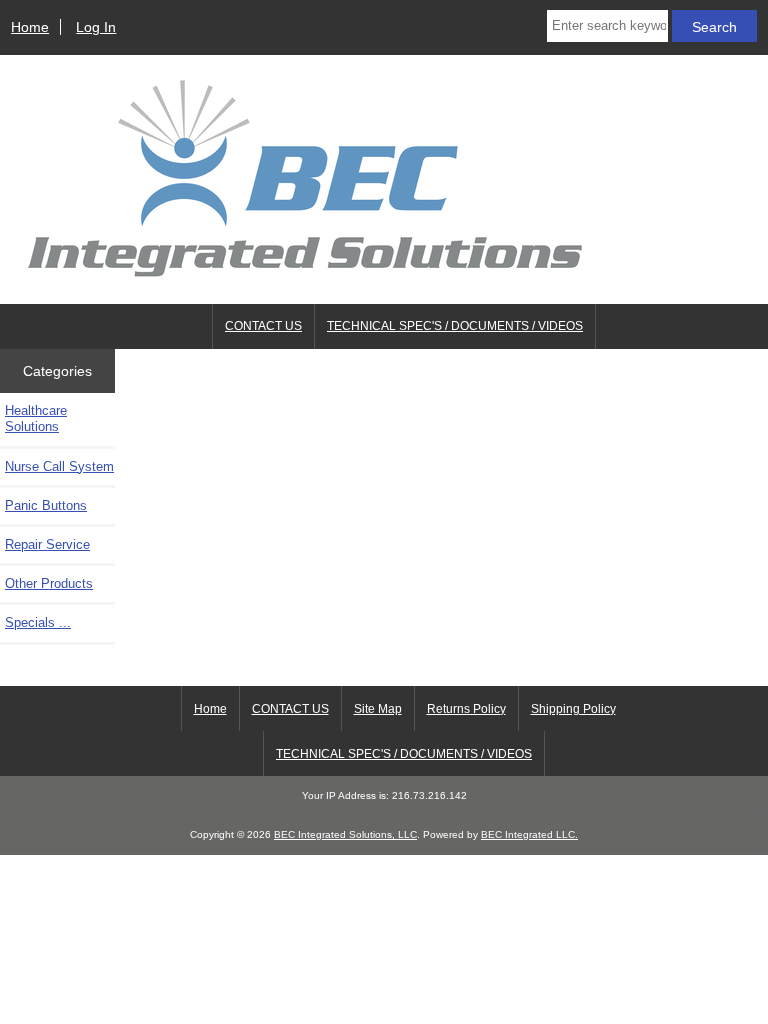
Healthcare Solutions (36, 418)
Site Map (378, 709)
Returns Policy (466, 709)
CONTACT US (263, 326)
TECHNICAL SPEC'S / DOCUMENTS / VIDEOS (455, 326)
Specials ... (38, 622)
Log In (96, 27)
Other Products (49, 583)
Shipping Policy (573, 709)
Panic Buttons (46, 505)
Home (30, 27)
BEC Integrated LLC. (529, 834)
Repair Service (47, 544)
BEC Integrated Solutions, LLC (345, 834)
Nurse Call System (59, 466)
